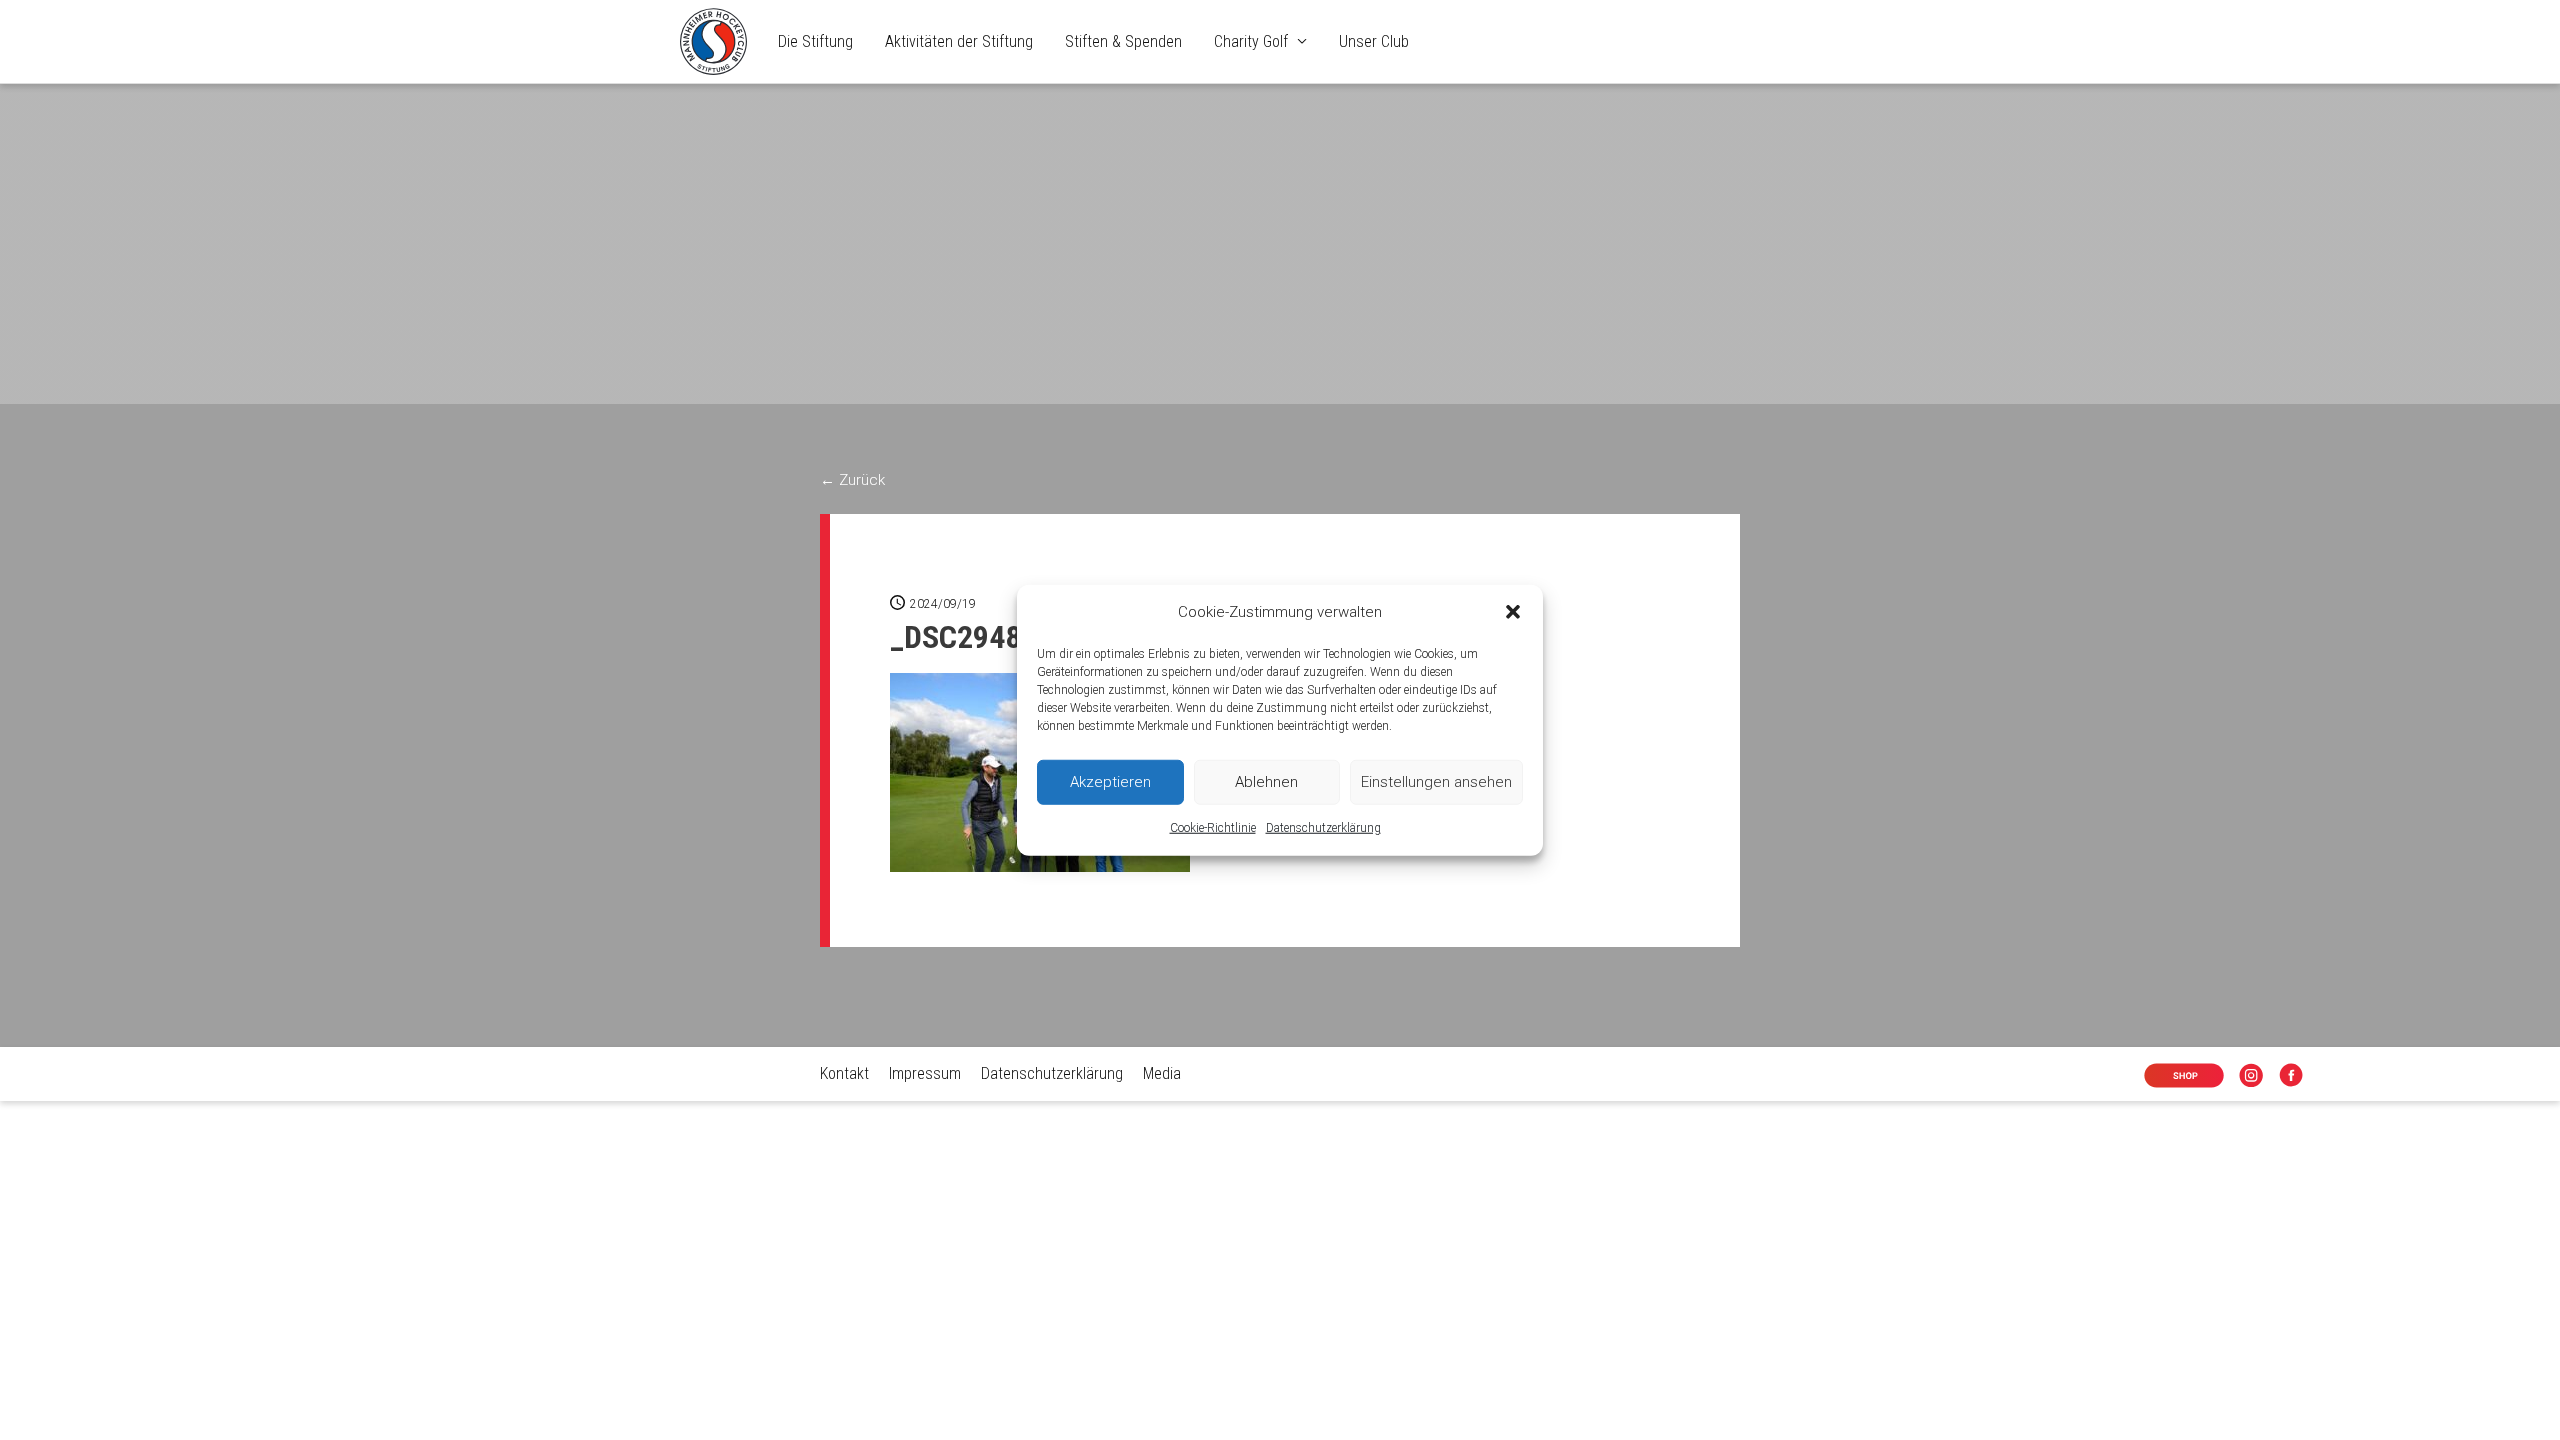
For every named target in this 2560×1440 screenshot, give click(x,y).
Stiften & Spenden (1123, 41)
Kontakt (844, 1073)
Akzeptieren (1110, 782)
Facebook (2295, 1076)
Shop (2168, 1076)
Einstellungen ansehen (1436, 782)
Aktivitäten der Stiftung (959, 41)
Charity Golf (1251, 41)
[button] (1513, 612)
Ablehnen (1266, 782)
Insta (2255, 1076)
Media (1162, 1073)
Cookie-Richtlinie (1213, 828)
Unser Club (1374, 41)
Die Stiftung (815, 41)
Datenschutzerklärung (1323, 828)
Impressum (925, 1073)
